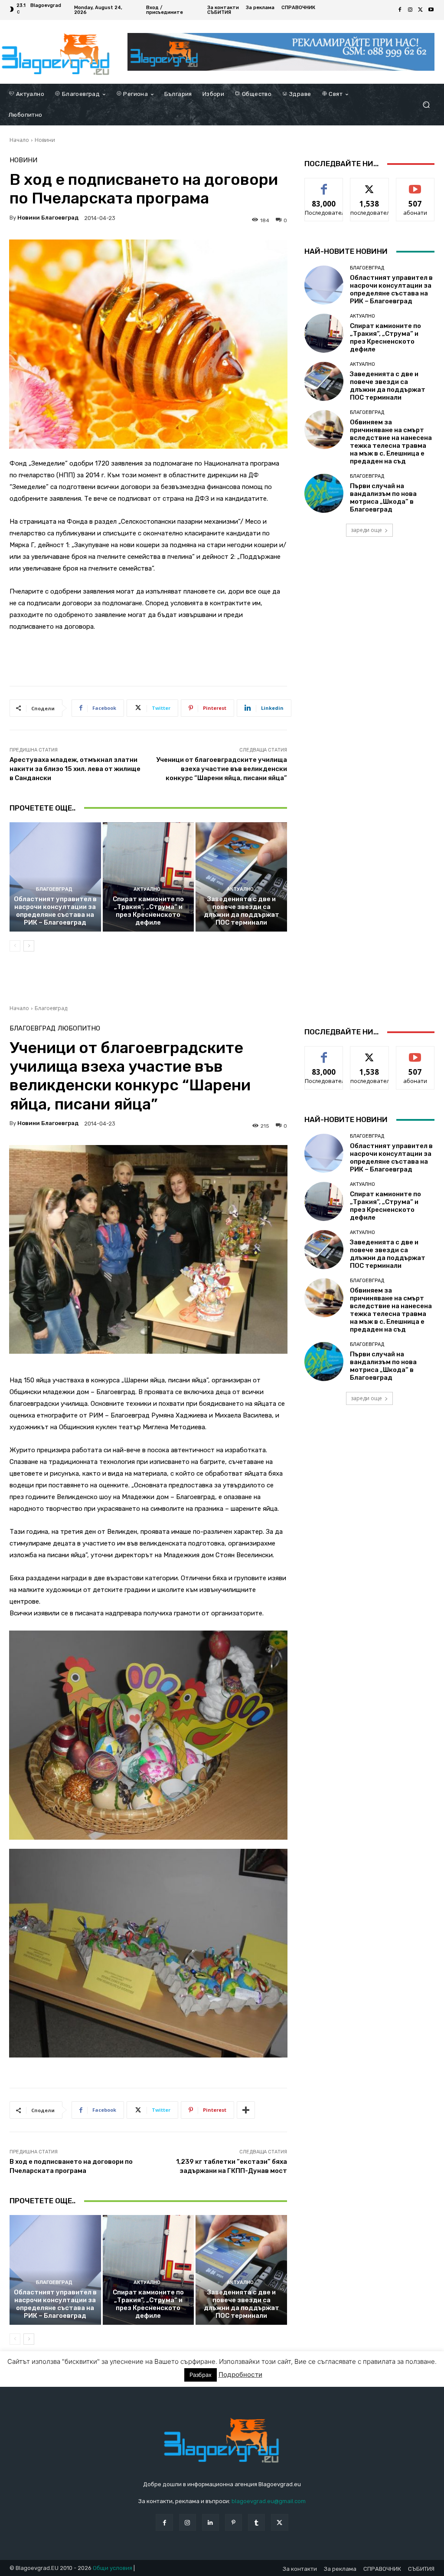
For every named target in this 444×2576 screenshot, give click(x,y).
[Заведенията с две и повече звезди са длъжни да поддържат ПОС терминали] (241, 877)
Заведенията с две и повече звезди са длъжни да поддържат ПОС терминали (242, 911)
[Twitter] (421, 10)
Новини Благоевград (48, 218)
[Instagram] (410, 10)
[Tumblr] (256, 2522)
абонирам (415, 185)
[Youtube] (431, 10)
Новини (45, 140)
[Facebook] (400, 10)
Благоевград (54, 889)
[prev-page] (15, 946)
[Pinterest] (233, 2522)
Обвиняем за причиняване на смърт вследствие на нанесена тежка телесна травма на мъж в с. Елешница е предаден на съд (391, 442)
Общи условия (113, 2568)
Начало (19, 140)
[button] (426, 105)
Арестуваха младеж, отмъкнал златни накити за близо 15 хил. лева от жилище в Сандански (75, 769)
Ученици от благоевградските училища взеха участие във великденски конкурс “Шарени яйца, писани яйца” (222, 769)
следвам (369, 185)
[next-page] (29, 946)
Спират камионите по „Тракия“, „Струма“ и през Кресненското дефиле (148, 911)
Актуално (147, 889)
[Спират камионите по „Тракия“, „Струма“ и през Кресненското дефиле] (149, 877)
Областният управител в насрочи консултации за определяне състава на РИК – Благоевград (55, 911)
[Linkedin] (211, 2522)
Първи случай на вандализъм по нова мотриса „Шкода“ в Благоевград (383, 498)
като (324, 185)
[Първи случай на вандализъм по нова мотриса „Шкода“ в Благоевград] (324, 493)
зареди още (366, 530)
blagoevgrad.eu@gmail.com (269, 2501)
